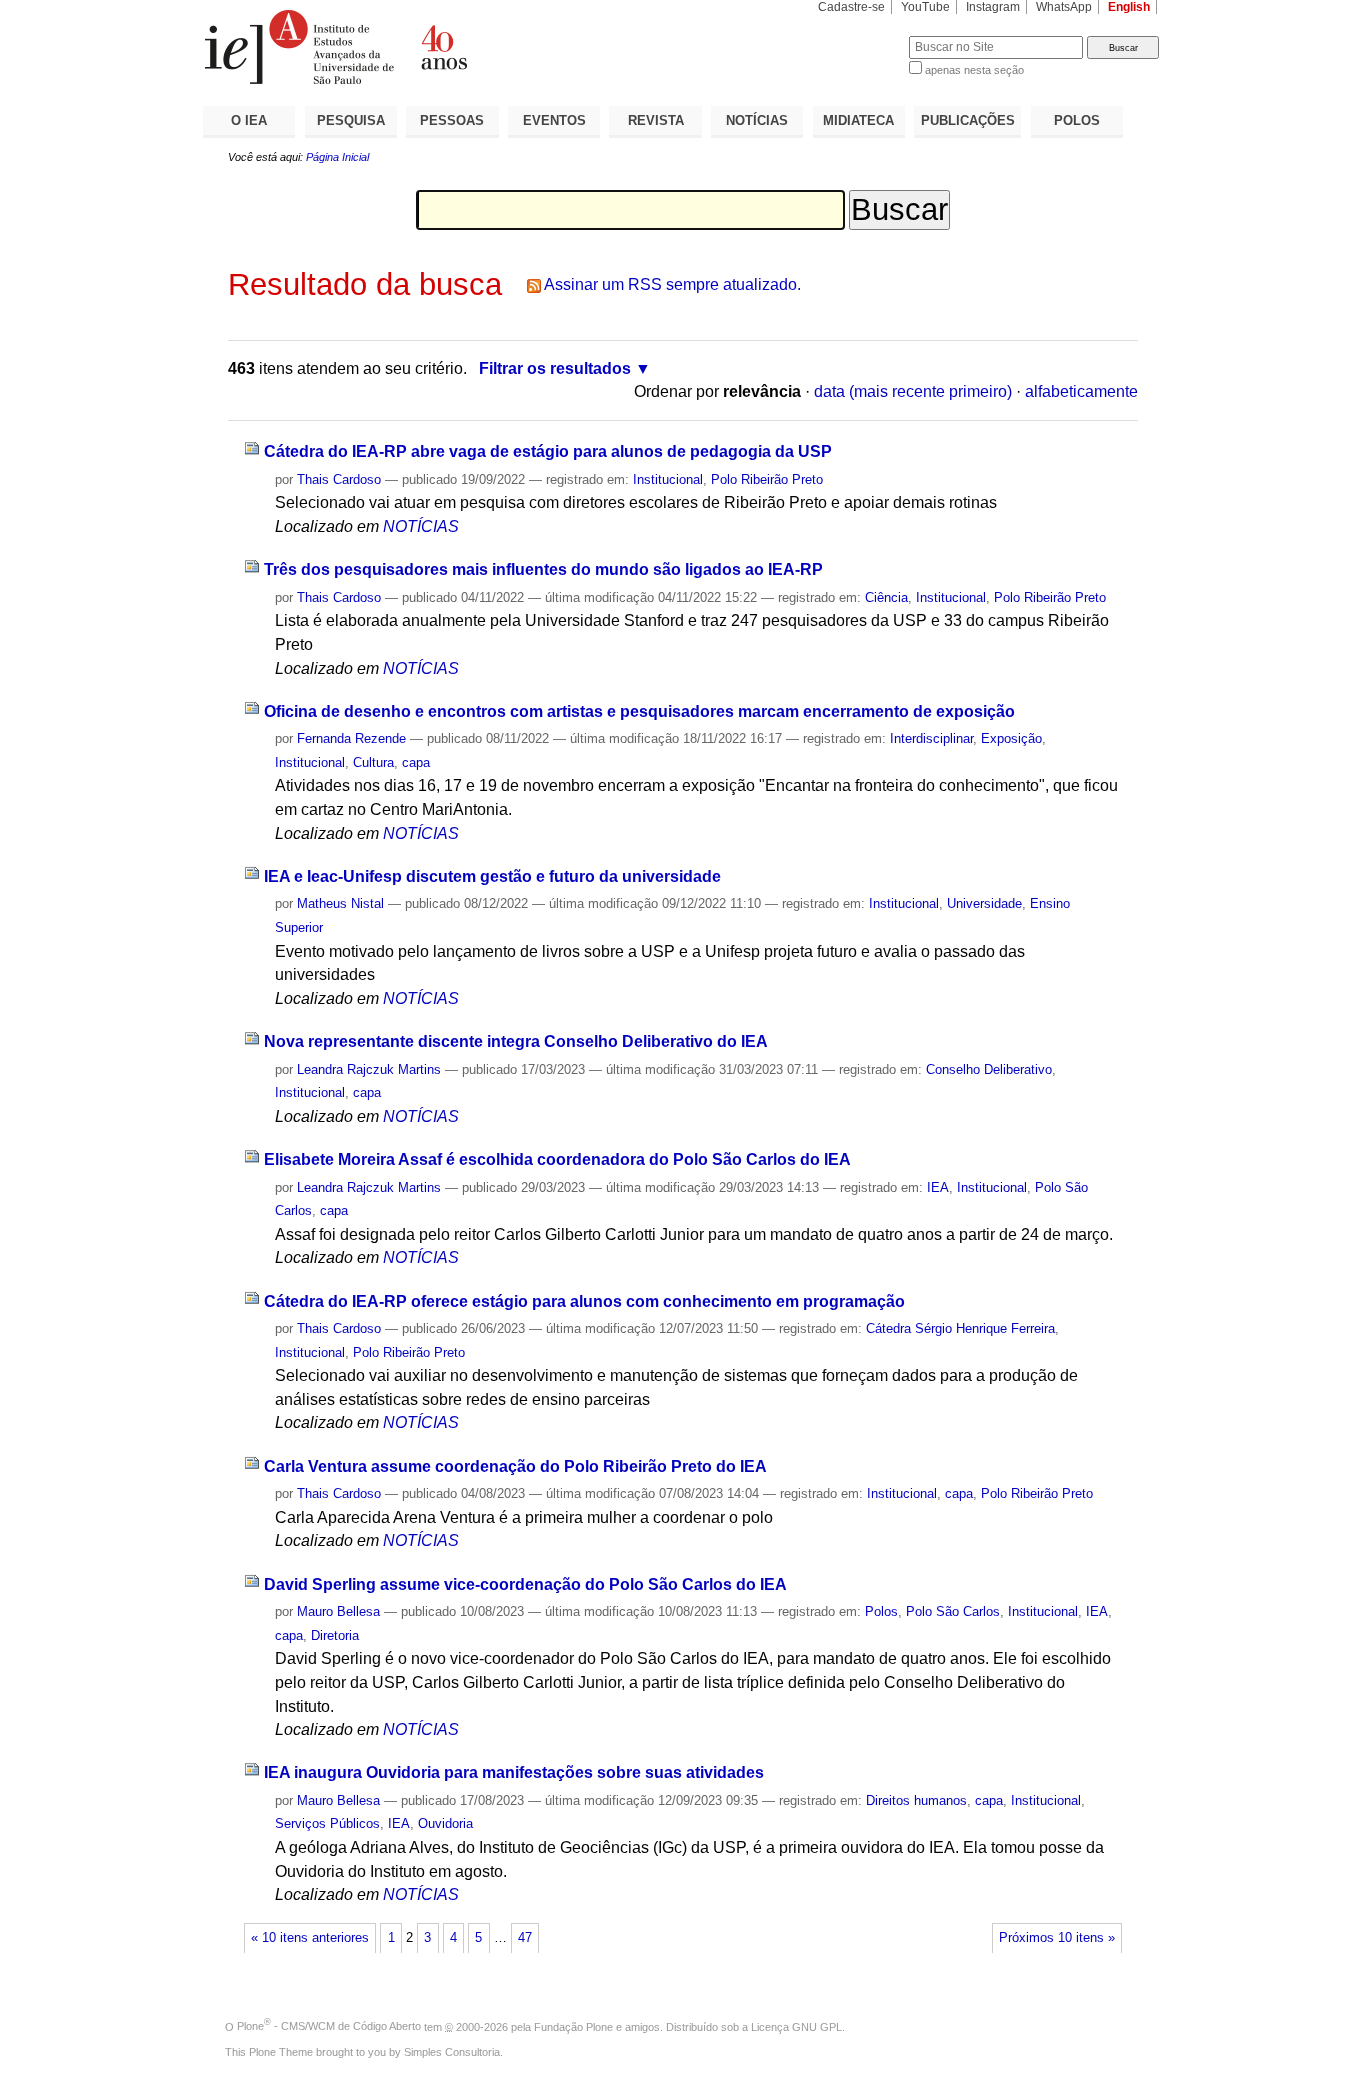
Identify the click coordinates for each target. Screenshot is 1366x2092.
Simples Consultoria (452, 2052)
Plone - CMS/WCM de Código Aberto (329, 2026)
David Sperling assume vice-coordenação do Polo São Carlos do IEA (525, 1584)
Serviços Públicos (327, 1823)
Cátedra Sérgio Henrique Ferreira (960, 1328)
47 (525, 1938)
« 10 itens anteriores (310, 1938)
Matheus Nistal (340, 903)
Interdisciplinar (931, 738)
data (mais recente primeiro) (913, 391)
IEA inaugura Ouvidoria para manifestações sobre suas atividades (514, 1772)
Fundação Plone (573, 2026)
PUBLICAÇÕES (968, 120)
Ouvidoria (445, 1823)
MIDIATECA (858, 120)
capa (416, 762)
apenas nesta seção (974, 70)
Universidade (984, 903)
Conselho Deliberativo (989, 1069)
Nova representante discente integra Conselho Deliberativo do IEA (516, 1041)
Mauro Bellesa (338, 1611)
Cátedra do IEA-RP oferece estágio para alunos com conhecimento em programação (584, 1301)
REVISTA (656, 120)
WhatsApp (1064, 7)
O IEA (249, 120)
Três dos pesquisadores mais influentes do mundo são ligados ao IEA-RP (543, 569)
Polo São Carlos (953, 1611)
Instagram (993, 7)
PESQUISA (351, 120)
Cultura (373, 762)
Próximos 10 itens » (1057, 1938)
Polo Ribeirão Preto (767, 479)
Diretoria (335, 1635)
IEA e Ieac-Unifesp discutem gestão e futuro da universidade (492, 876)
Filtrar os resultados (555, 368)
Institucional (668, 479)
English (1129, 7)
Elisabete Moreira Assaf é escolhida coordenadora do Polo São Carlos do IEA (557, 1159)
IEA (938, 1187)
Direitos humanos (916, 1800)
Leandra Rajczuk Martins (369, 1069)
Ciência (886, 597)
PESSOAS (452, 120)
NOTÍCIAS (757, 120)
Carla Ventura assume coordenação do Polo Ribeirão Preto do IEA (515, 1466)
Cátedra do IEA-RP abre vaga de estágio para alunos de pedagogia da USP (548, 451)
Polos (881, 1611)
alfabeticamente (1081, 391)
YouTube (925, 7)
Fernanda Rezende (351, 738)
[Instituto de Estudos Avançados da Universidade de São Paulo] (443, 47)
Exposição (1011, 738)
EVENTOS (554, 120)
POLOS (1077, 120)
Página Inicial (337, 157)
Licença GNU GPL (796, 2026)
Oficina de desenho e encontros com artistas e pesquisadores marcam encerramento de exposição (639, 711)
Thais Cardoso (339, 479)
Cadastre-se (851, 7)
